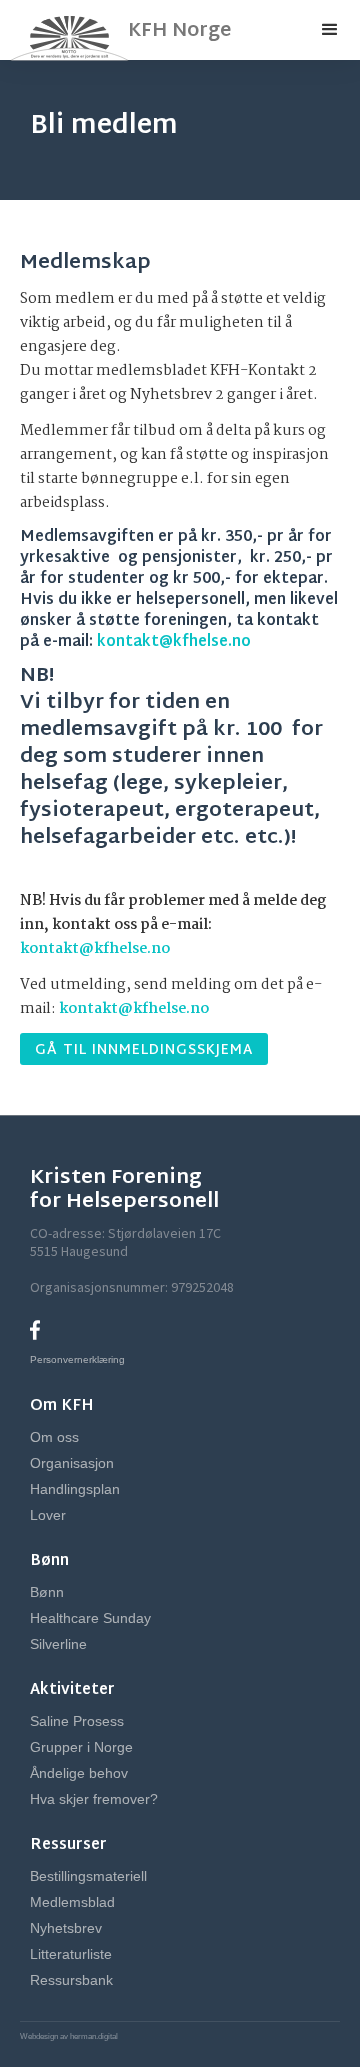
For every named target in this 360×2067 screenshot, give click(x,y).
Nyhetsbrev (66, 1928)
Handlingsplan (75, 1489)
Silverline (58, 1644)
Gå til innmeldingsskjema (144, 1050)
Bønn (47, 1592)
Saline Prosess (77, 1721)
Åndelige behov (79, 1773)
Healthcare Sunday (90, 1618)
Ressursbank (71, 1980)
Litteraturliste (71, 1954)
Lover (48, 1515)
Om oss (54, 1437)
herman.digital (93, 2036)
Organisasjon (72, 1463)
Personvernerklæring (77, 1359)
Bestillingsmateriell (88, 1876)
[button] (330, 30)
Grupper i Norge (81, 1747)
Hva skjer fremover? (94, 1799)
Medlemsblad (72, 1902)
